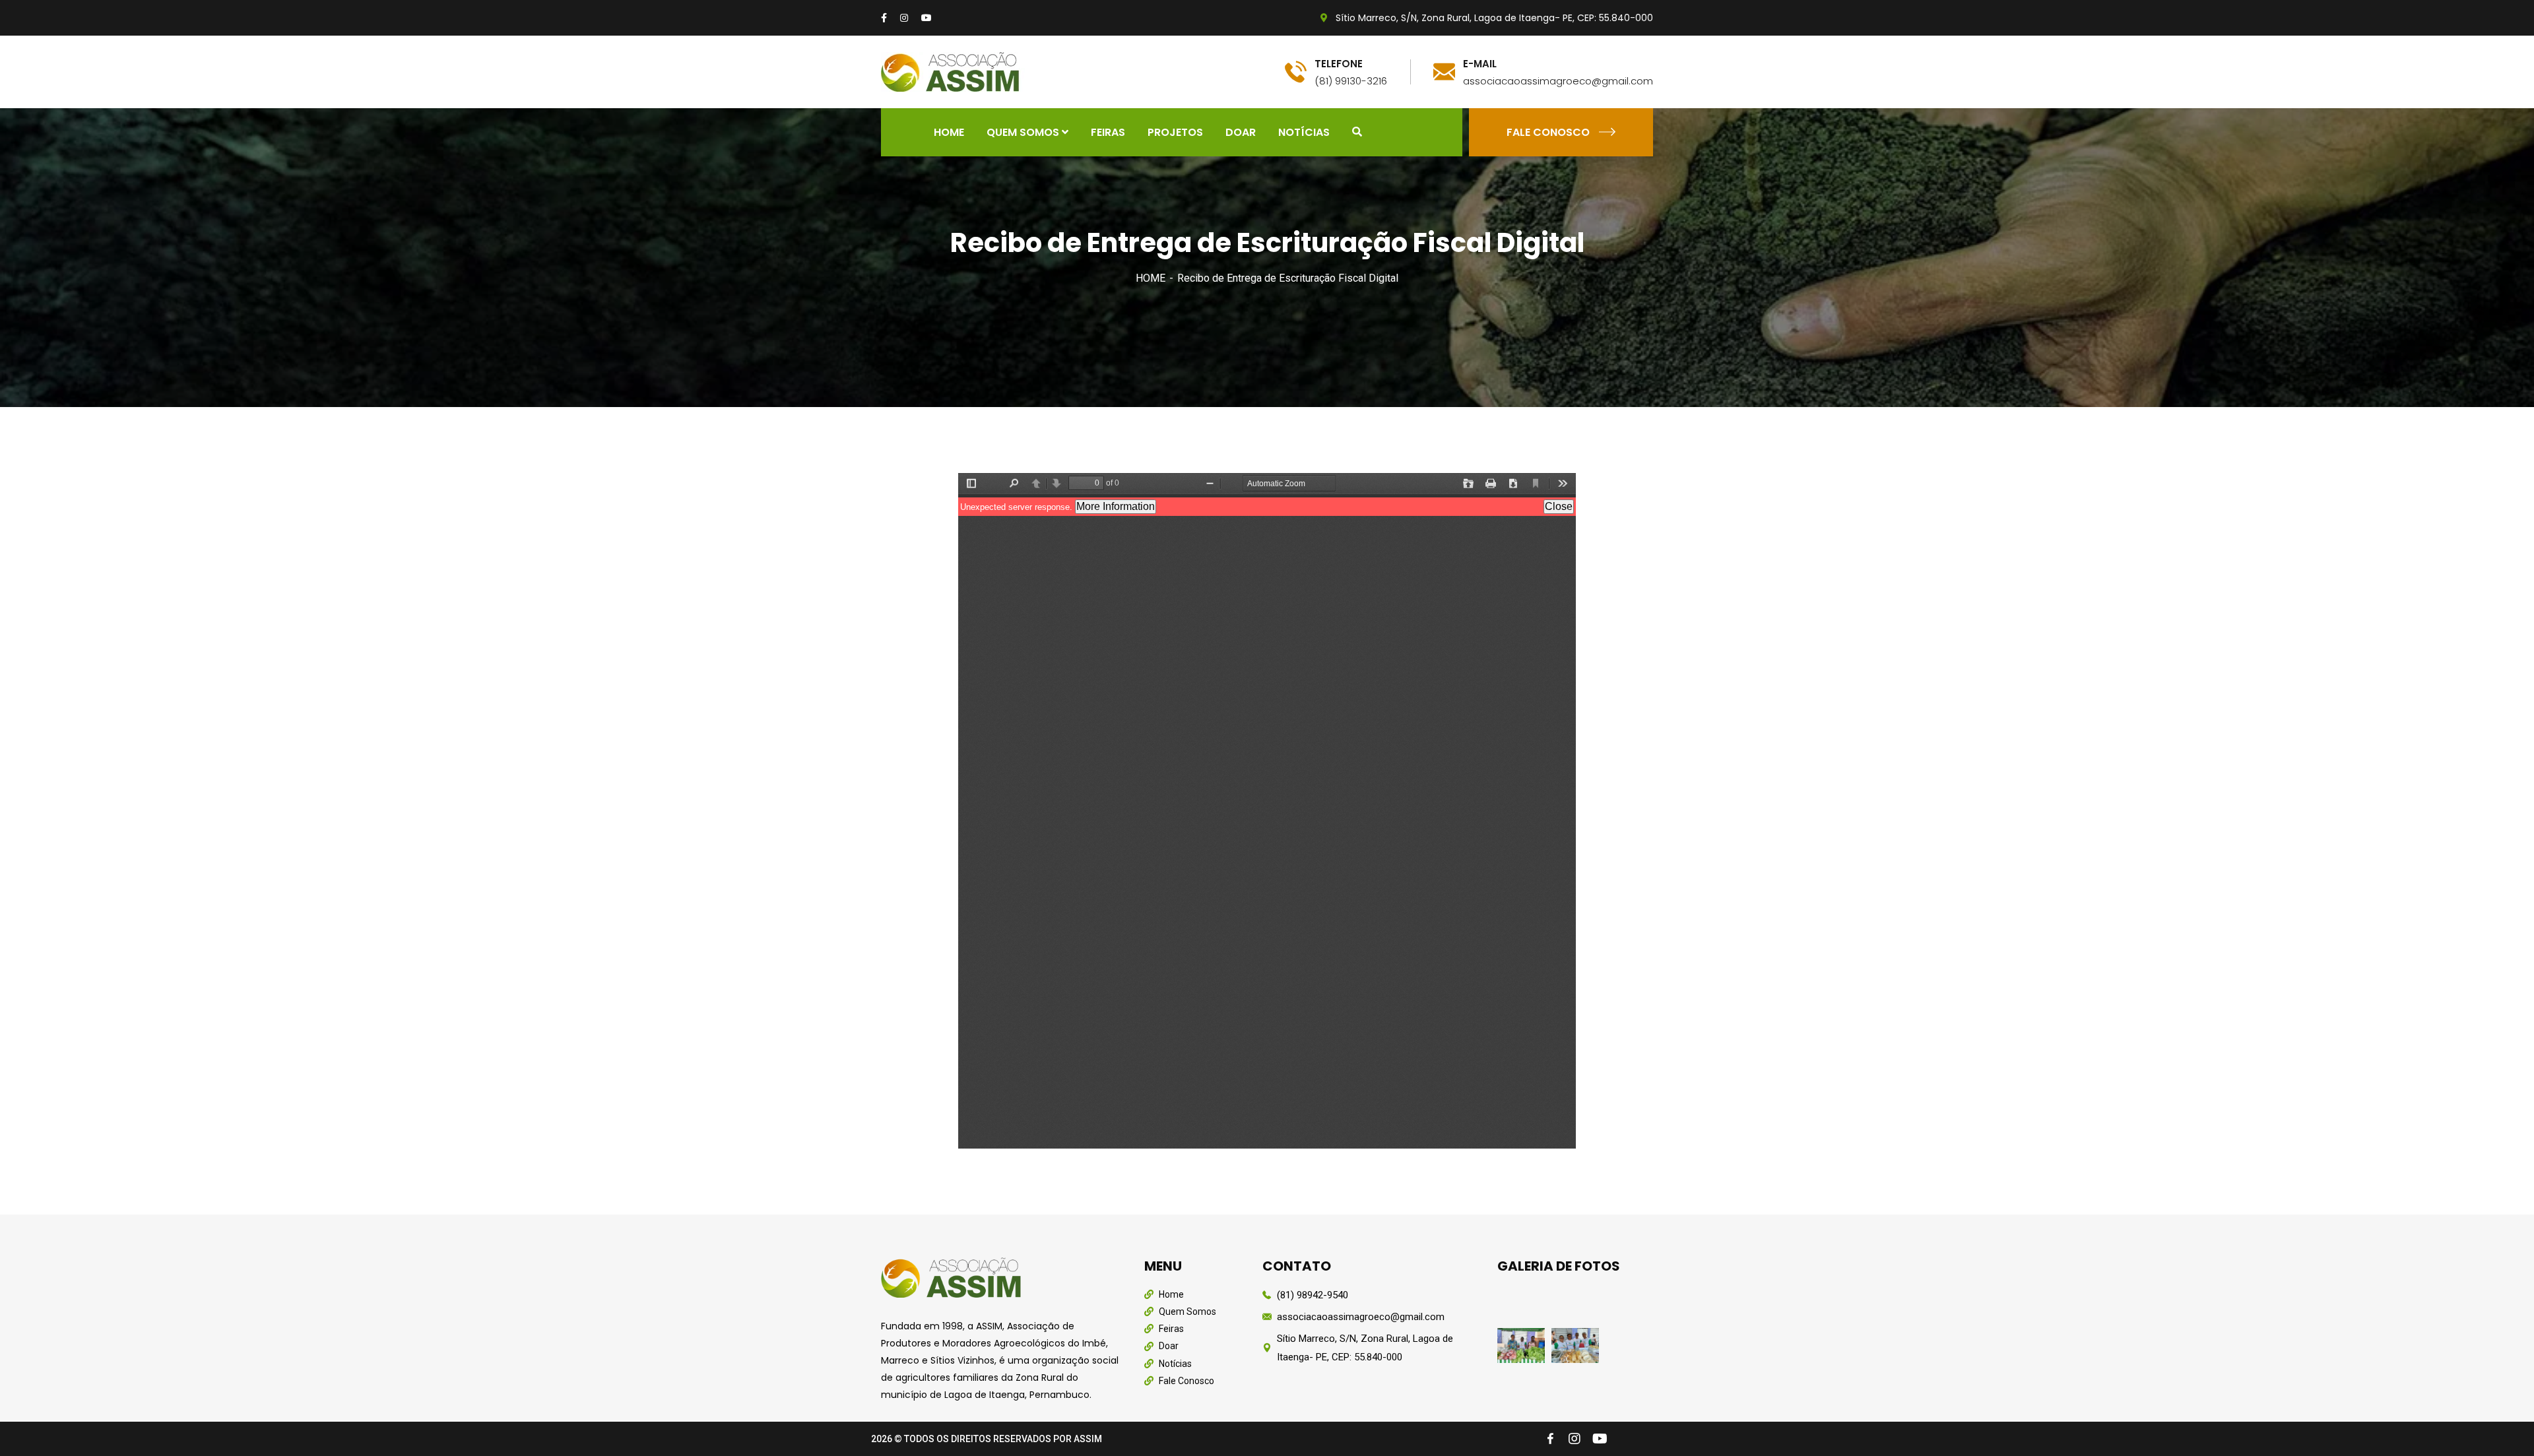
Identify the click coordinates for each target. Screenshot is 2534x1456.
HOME (1151, 278)
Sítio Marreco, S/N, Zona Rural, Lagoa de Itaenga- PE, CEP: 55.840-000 (1493, 18)
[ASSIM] (953, 71)
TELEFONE (1339, 64)
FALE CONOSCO (1548, 132)
